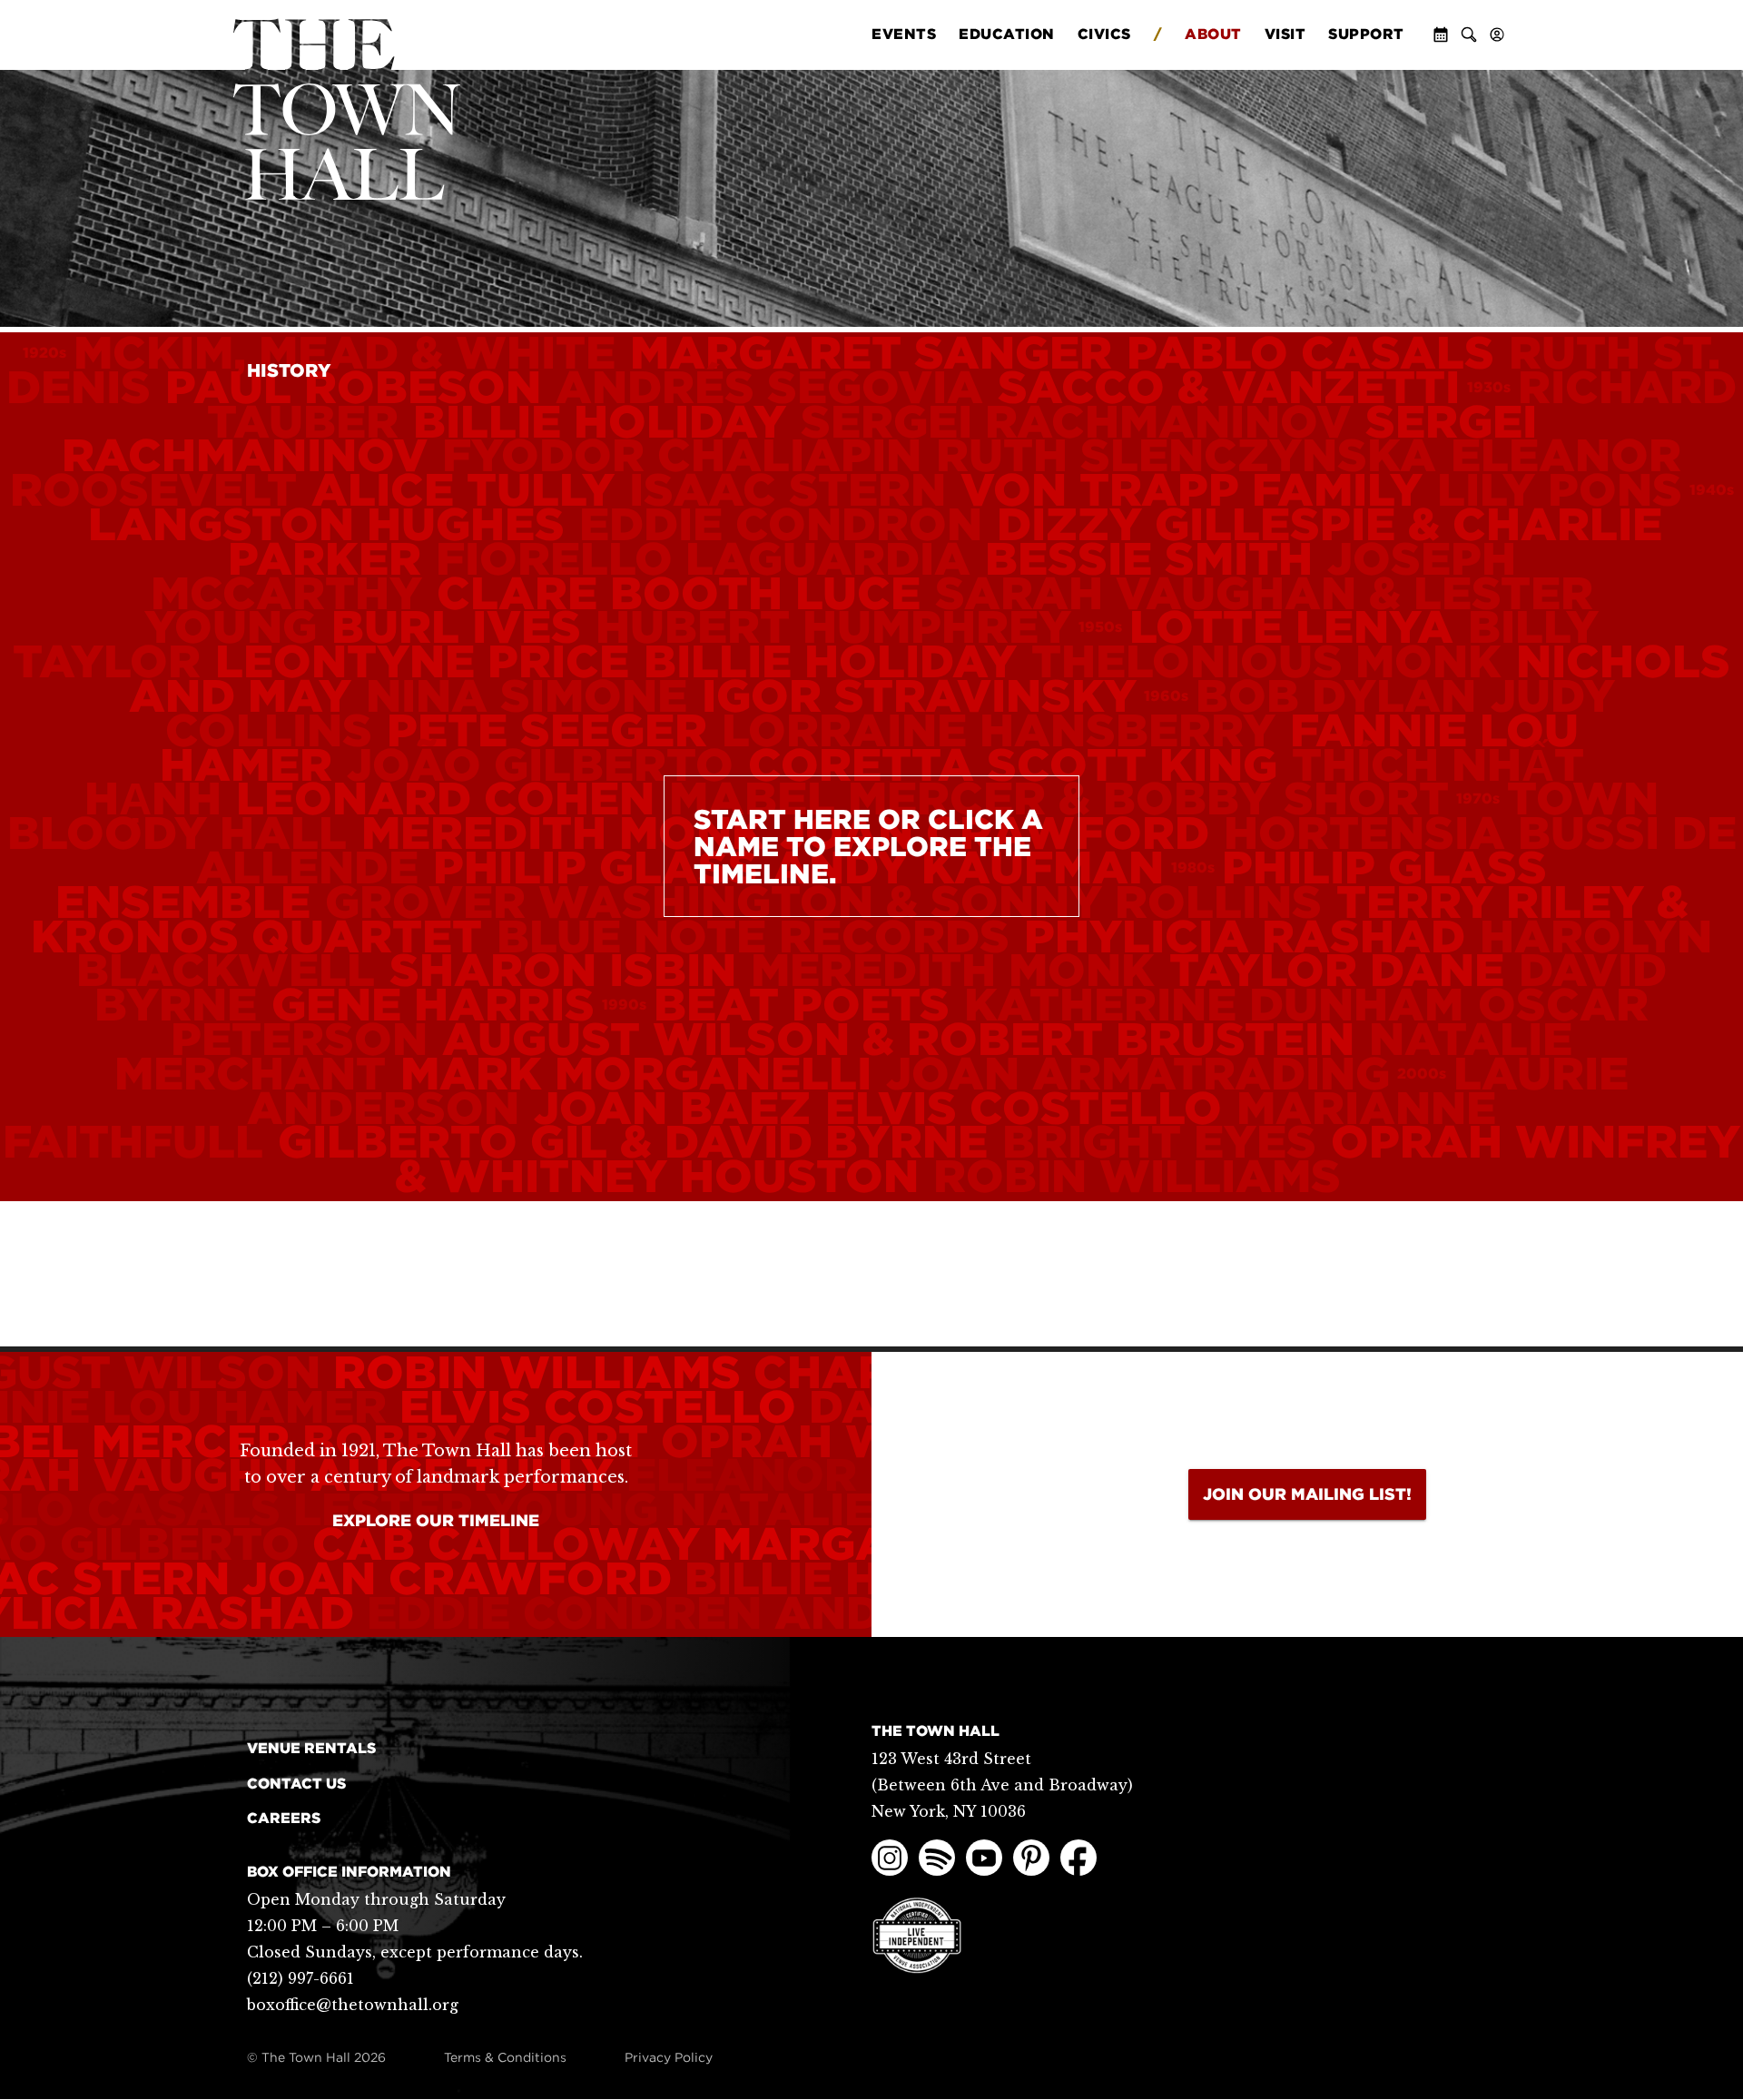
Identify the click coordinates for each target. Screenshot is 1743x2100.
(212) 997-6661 (300, 1978)
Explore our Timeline (436, 1520)
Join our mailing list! (1307, 1494)
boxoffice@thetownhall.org (353, 2005)
